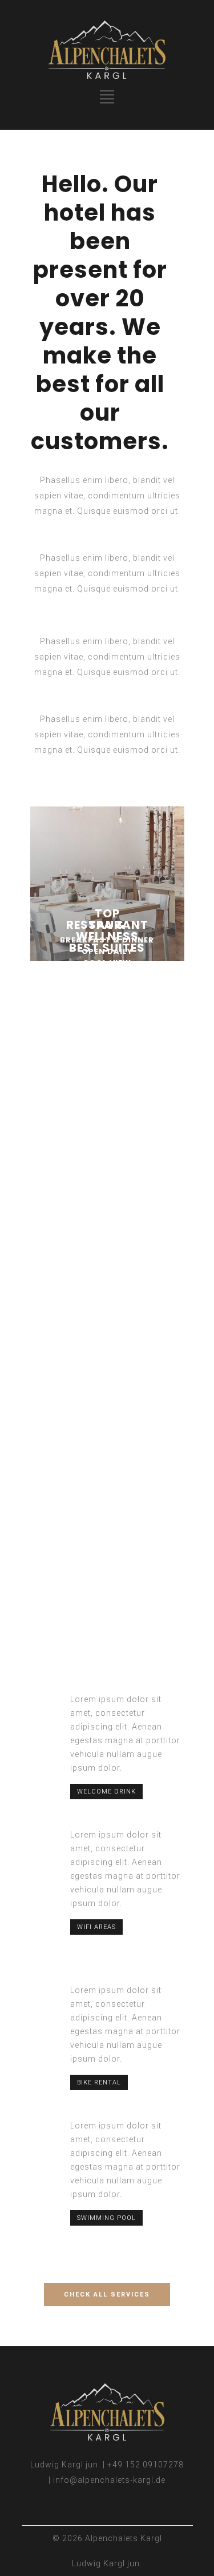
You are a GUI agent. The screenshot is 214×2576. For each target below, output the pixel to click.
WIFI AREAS (96, 1927)
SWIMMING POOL (106, 2218)
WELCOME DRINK (106, 1792)
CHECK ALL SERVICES (107, 2295)
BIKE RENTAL (99, 2082)
